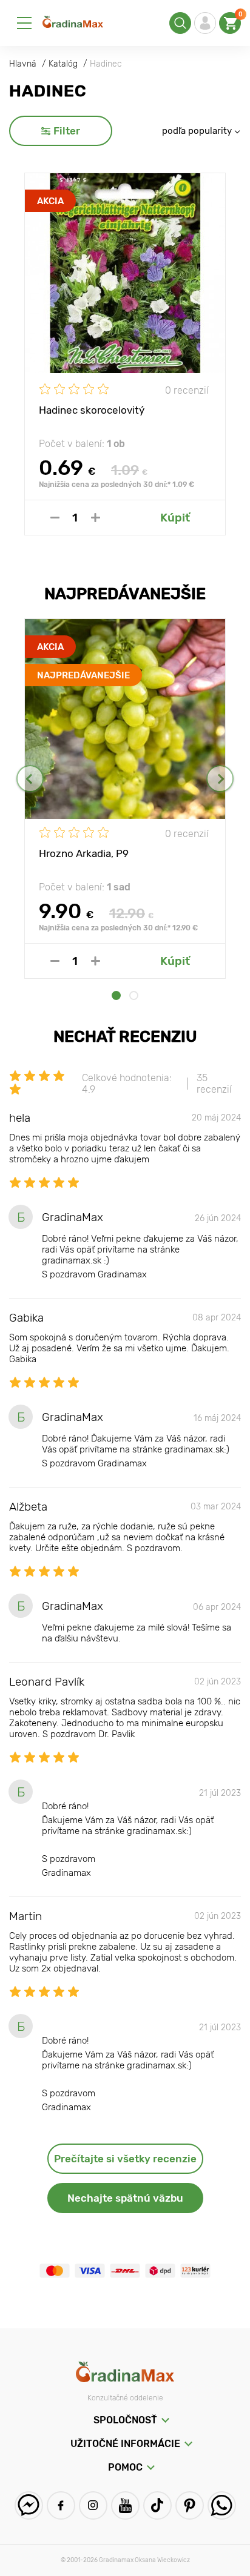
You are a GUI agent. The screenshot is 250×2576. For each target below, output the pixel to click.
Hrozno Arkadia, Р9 (84, 853)
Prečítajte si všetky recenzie (125, 2159)
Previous (30, 779)
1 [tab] (116, 995)
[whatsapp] (222, 2505)
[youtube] (125, 2505)
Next (220, 779)
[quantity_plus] (96, 518)
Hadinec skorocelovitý (92, 410)
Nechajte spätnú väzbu (125, 2198)
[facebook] (61, 2505)
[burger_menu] (24, 23)
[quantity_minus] (55, 518)
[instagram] (93, 2505)
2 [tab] (134, 995)
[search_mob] (180, 23)
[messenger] (29, 2505)
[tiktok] (157, 2505)
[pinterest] (190, 2505)
